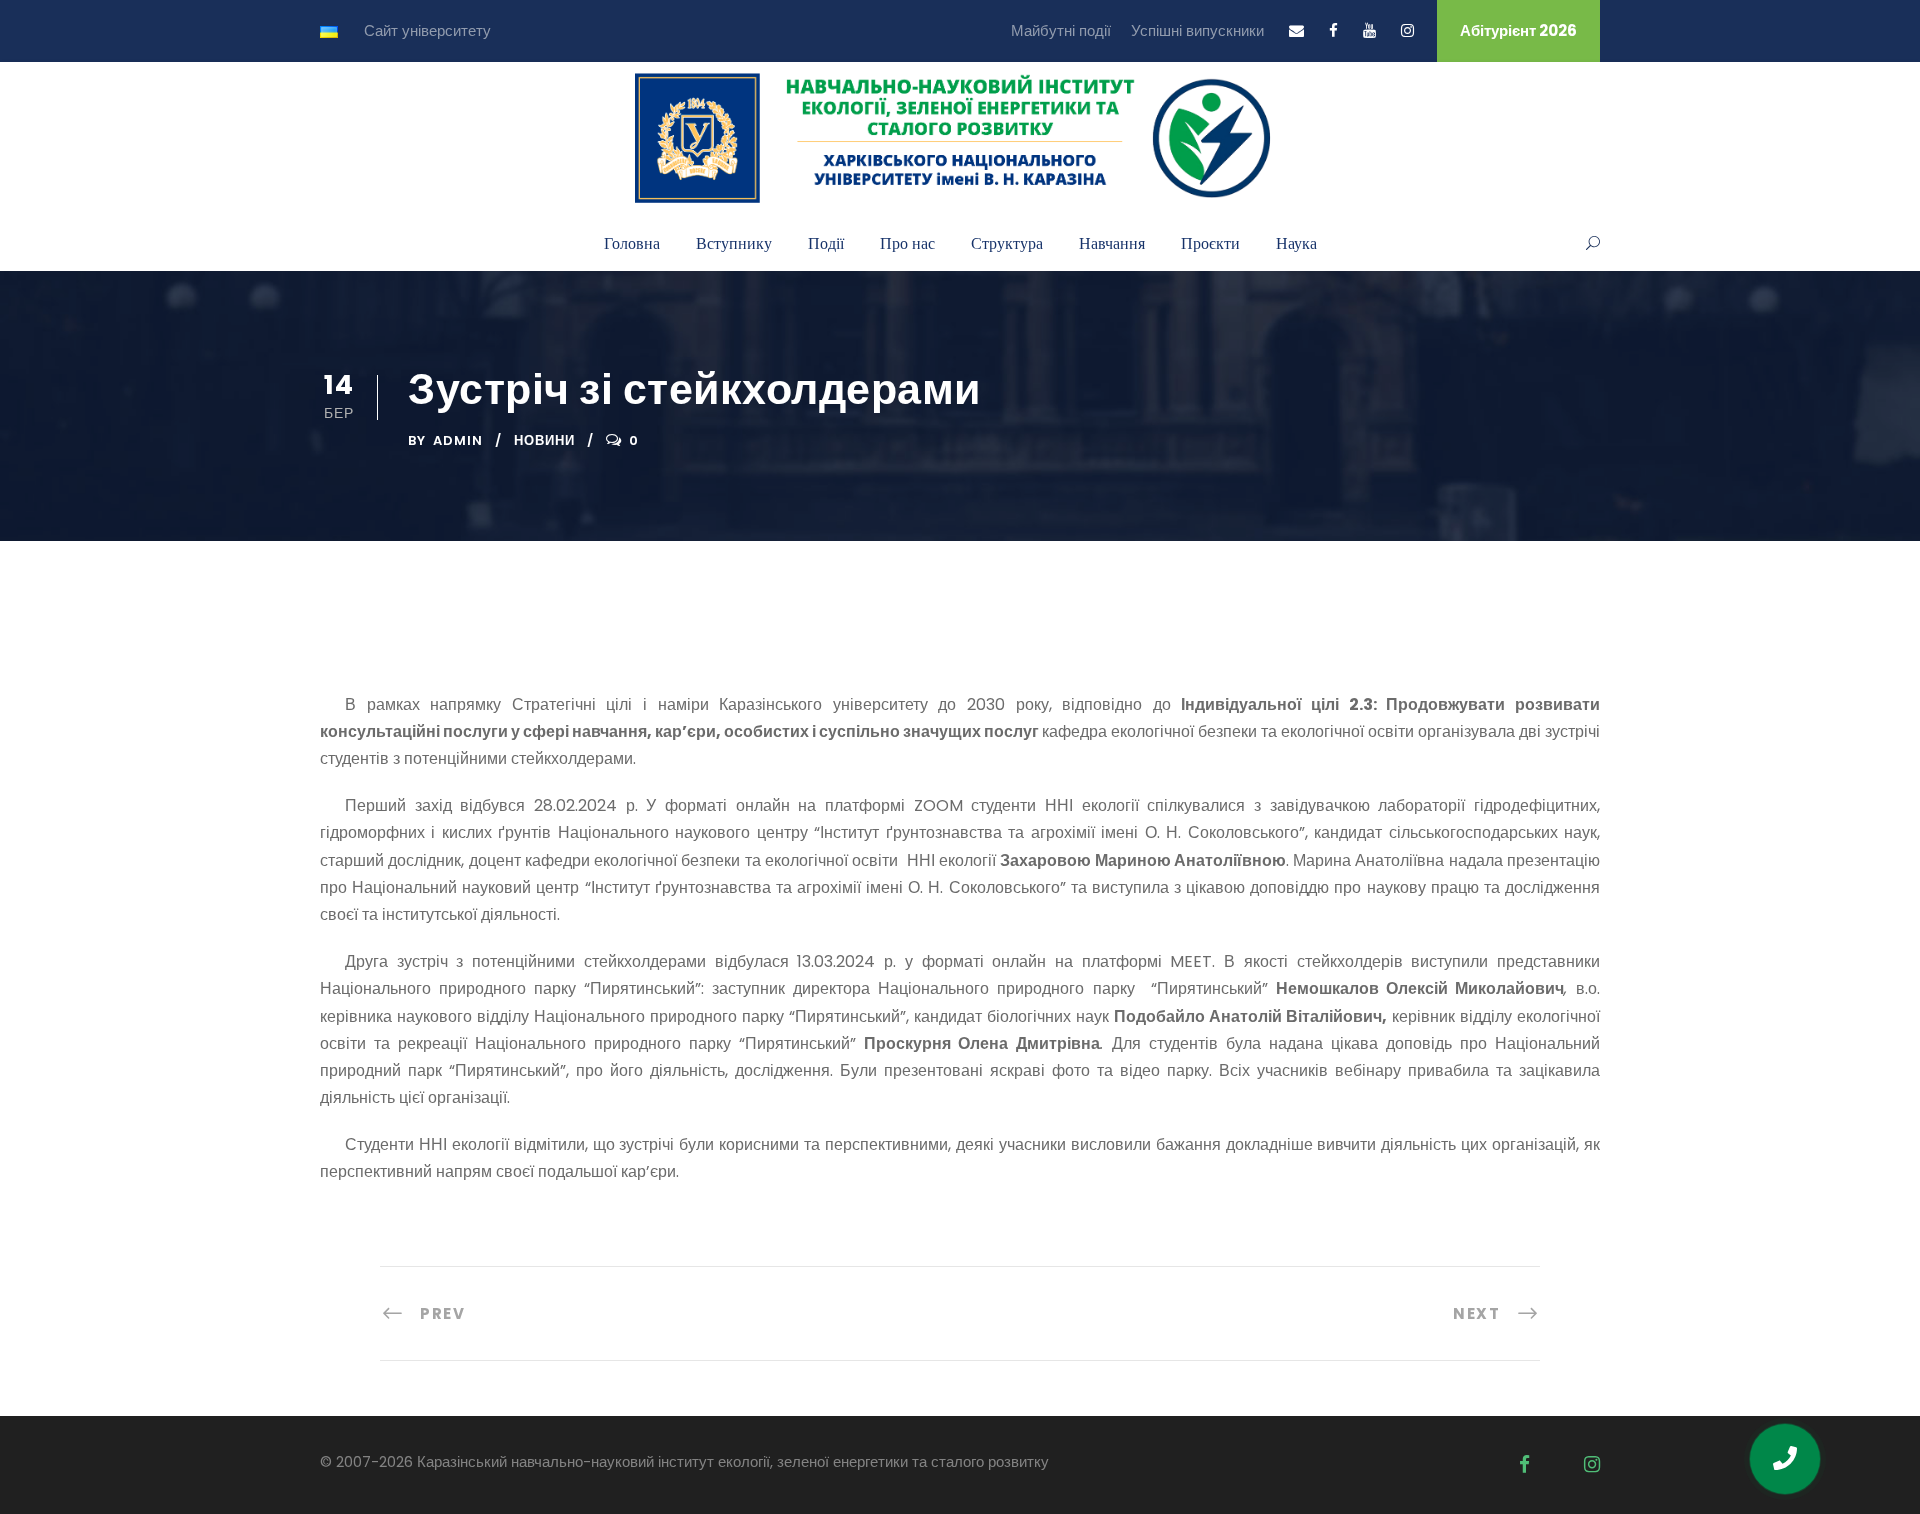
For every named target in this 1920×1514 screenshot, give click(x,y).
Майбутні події (1061, 30)
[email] (1296, 30)
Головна (632, 242)
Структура (1007, 242)
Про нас (907, 242)
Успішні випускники (1197, 30)
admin (458, 440)
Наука (1296, 242)
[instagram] (1407, 30)
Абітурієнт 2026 (1518, 30)
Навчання (1112, 242)
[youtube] (1369, 30)
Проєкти (1210, 242)
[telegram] (1557, 1464)
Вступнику (734, 242)
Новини (544, 440)
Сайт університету (427, 30)
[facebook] (1333, 30)
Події (826, 242)
